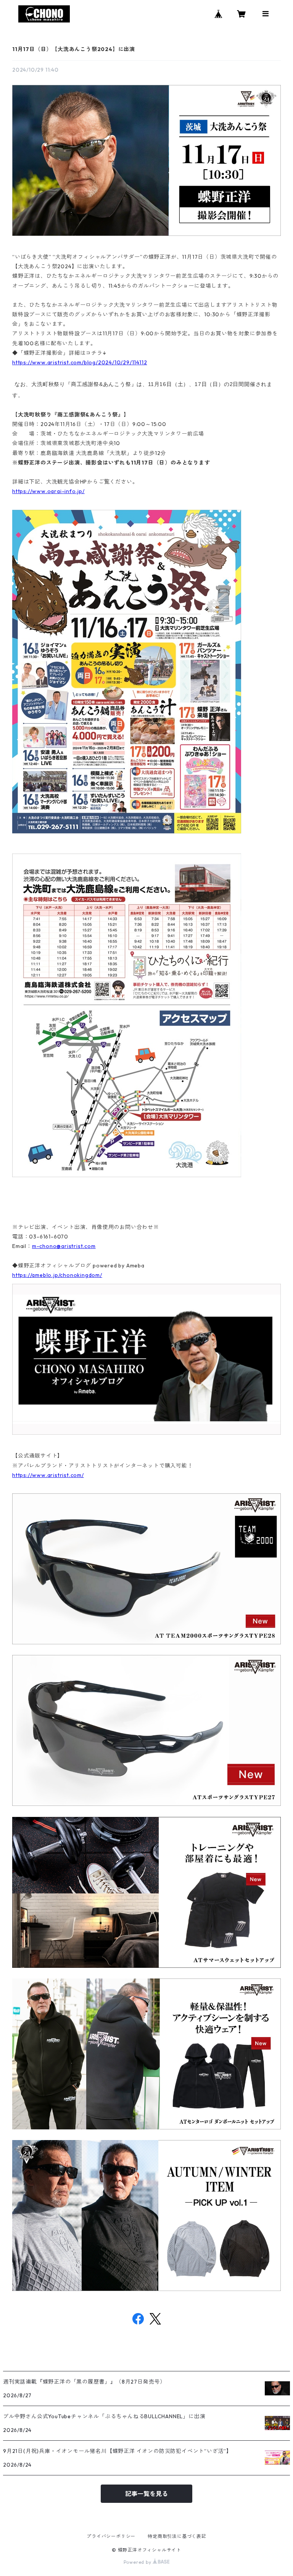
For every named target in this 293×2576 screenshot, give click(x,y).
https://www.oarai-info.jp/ (48, 491)
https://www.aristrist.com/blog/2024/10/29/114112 (80, 362)
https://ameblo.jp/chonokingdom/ (57, 1275)
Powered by (138, 2562)
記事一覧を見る (146, 2494)
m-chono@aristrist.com (64, 1246)
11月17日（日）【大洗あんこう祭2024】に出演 (74, 49)
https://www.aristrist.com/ (48, 1475)
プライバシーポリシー (111, 2536)
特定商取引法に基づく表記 (177, 2536)
